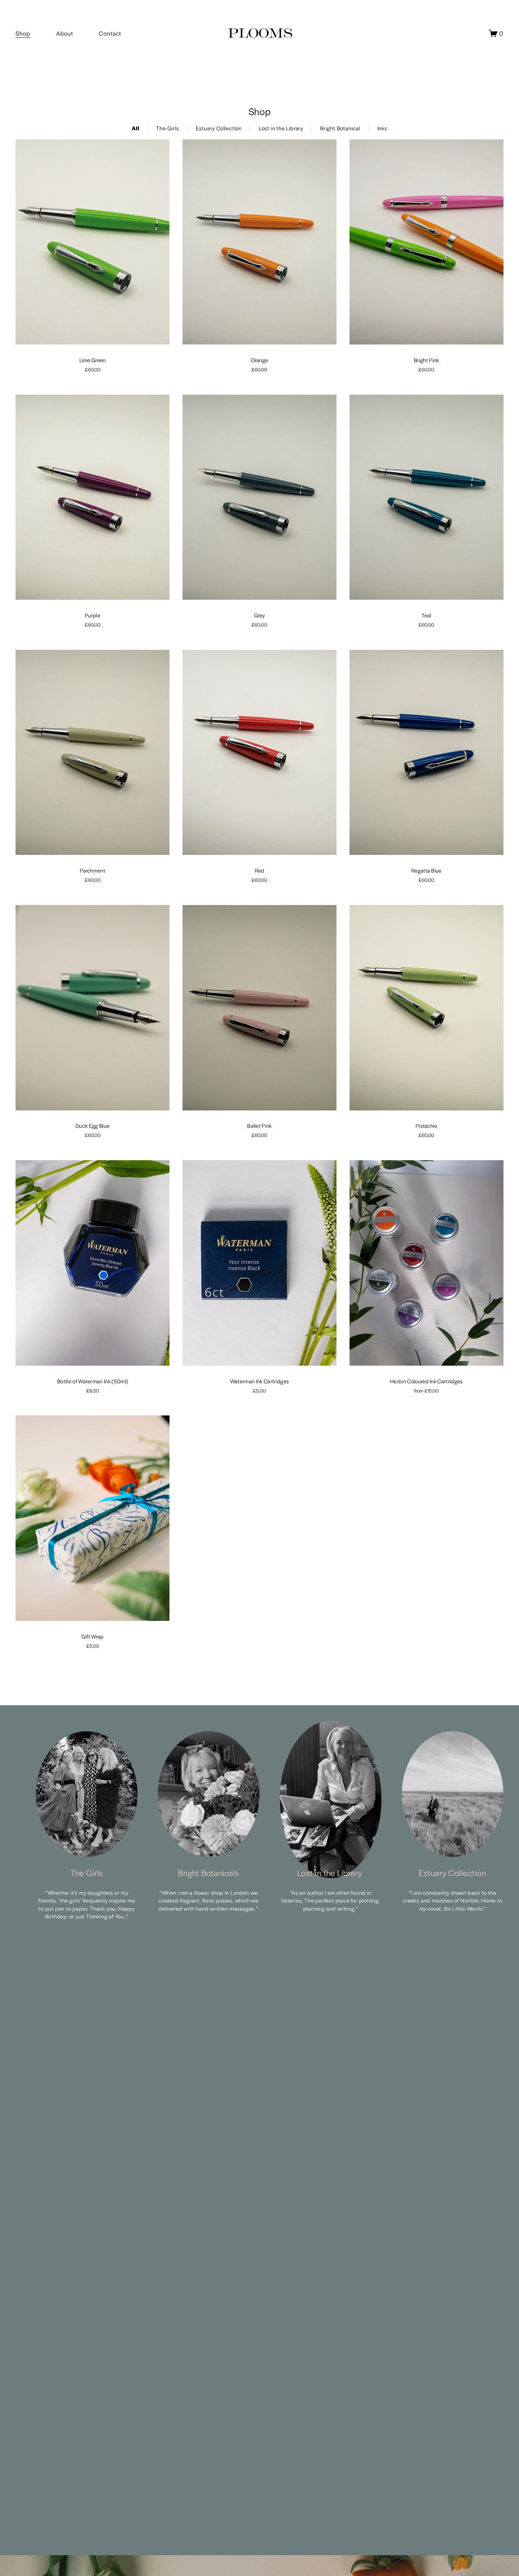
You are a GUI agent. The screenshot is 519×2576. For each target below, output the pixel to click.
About (64, 33)
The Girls (167, 128)
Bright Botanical (340, 128)
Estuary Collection (219, 128)
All (135, 128)
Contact (110, 33)
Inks (382, 128)
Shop (23, 33)
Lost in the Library (281, 128)
